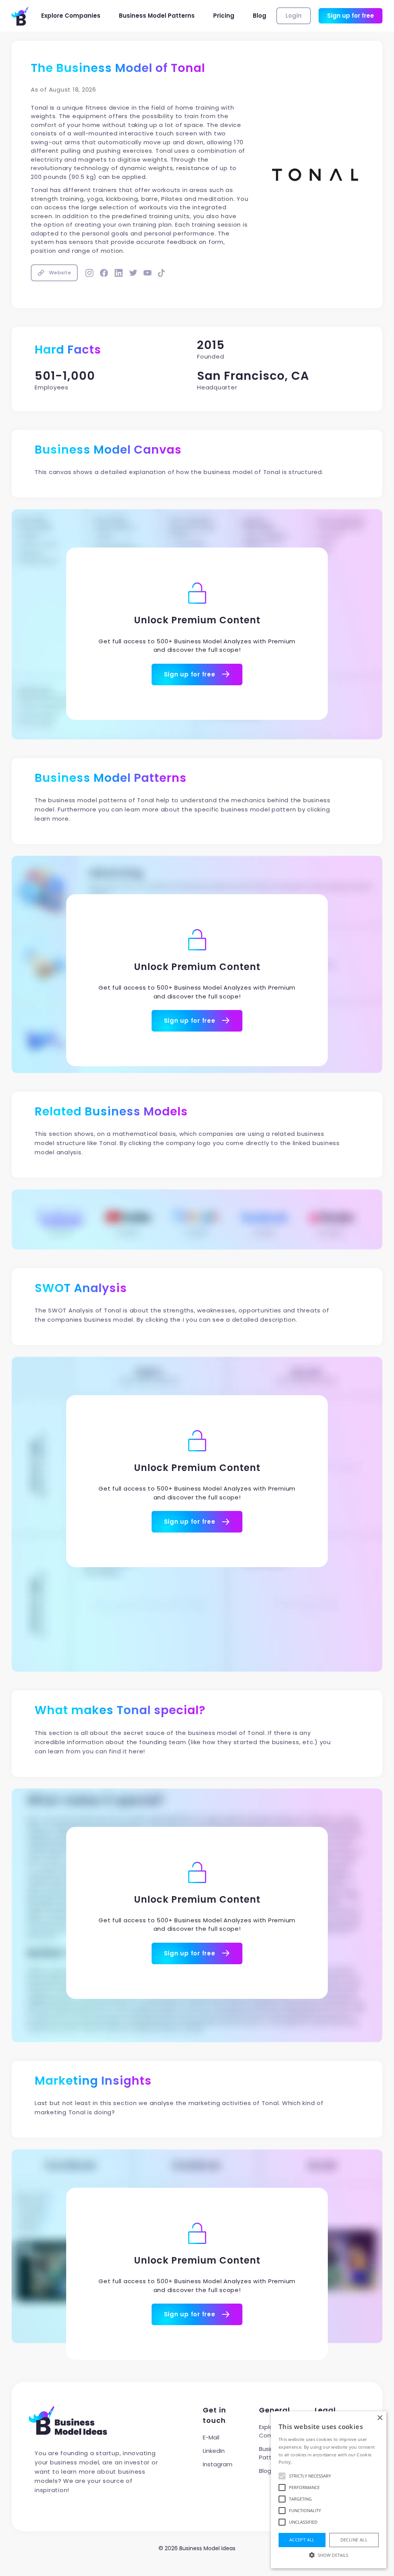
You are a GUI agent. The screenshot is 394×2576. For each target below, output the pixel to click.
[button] (329, 2555)
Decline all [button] (354, 2540)
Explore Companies (71, 16)
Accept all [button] (302, 2540)
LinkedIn (214, 2451)
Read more (305, 2462)
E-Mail (211, 2437)
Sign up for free (351, 16)
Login (294, 16)
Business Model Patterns (157, 16)
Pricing (224, 16)
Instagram (218, 2464)
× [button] (380, 2418)
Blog (260, 16)
